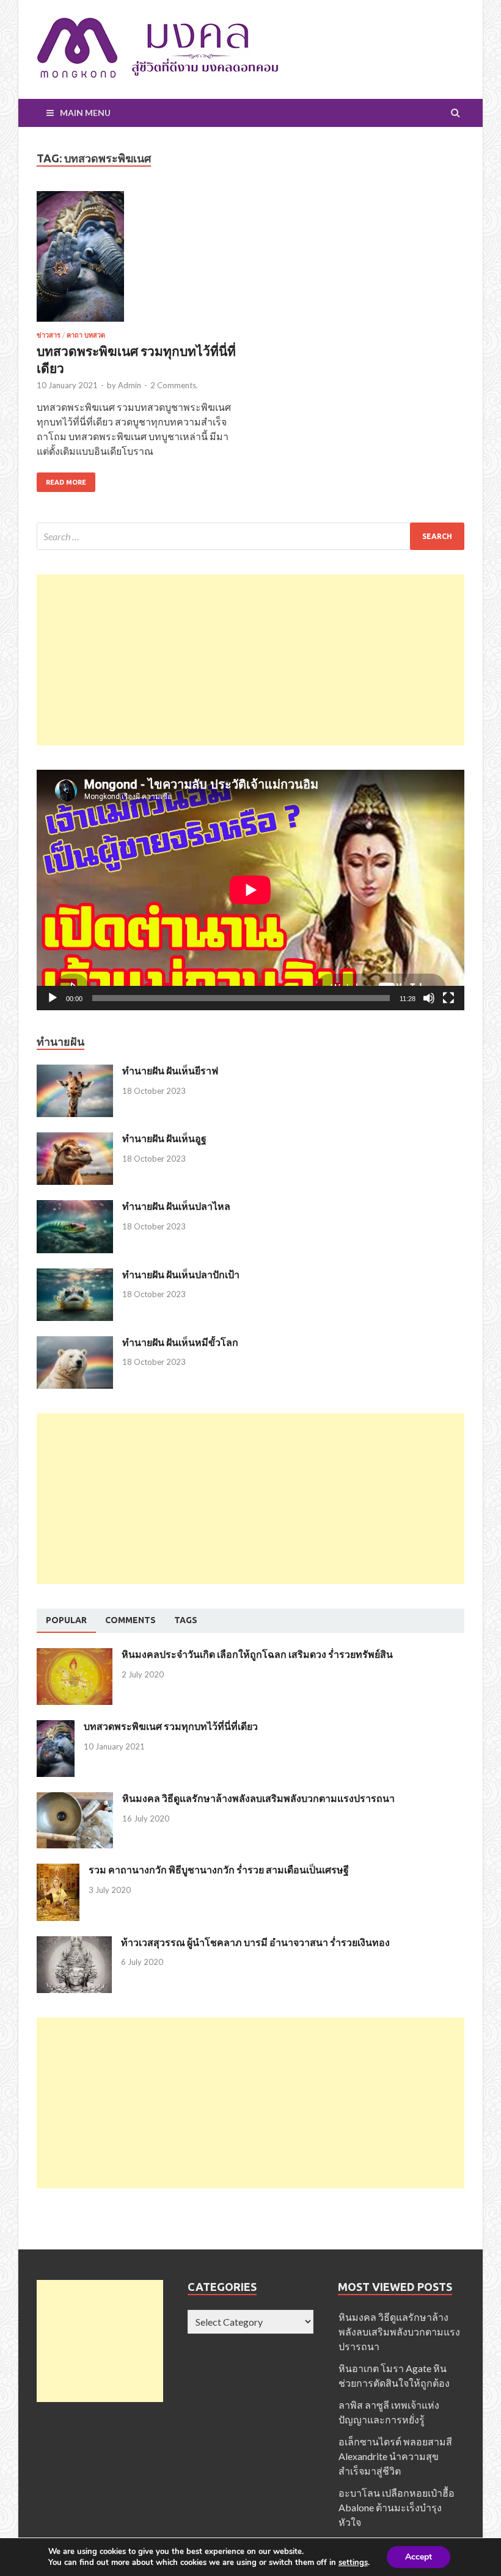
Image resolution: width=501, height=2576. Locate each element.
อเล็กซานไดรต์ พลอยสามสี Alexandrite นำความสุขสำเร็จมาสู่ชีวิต (395, 2456)
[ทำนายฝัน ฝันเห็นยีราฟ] (75, 1072)
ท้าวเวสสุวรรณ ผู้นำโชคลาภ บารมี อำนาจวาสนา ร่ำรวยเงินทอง (255, 1942)
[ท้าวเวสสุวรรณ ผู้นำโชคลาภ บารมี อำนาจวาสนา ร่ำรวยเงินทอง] (74, 1943)
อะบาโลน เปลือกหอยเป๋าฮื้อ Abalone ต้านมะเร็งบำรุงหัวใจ (397, 2507)
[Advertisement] (250, 660)
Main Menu (85, 113)
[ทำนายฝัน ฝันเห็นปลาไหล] (75, 1207)
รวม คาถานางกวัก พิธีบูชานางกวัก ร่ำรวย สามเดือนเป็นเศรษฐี (219, 1869)
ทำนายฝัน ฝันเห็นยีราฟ (170, 1070)
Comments (130, 1620)
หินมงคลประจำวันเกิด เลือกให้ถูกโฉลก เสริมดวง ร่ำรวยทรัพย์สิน (257, 1654)
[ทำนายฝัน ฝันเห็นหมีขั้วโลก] (75, 1343)
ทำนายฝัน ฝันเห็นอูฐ (164, 1138)
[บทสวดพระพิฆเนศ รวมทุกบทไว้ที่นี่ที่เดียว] (138, 262)
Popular (66, 1620)
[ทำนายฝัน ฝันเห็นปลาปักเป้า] (75, 1275)
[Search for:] (250, 536)
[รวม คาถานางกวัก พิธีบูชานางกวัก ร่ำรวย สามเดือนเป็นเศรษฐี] (58, 1871)
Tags (186, 1620)
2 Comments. (174, 385)
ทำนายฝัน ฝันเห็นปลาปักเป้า (181, 1274)
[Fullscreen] (448, 998)
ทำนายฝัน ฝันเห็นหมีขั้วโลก (180, 1342)
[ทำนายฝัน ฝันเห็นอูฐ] (75, 1139)
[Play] (53, 998)
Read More (66, 482)
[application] (250, 890)
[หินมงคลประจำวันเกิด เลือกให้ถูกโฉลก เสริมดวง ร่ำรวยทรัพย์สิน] (75, 1655)
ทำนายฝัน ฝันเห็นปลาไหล (176, 1206)
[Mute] (429, 998)
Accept (419, 2557)
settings (353, 2563)
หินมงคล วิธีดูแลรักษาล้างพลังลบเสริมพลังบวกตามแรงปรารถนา (258, 1798)
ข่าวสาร (49, 335)
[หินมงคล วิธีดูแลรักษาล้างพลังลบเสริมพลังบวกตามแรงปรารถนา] (75, 1799)
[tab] (66, 1621)
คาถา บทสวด (86, 335)
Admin (130, 385)
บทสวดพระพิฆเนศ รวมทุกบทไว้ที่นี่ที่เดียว (171, 1726)
